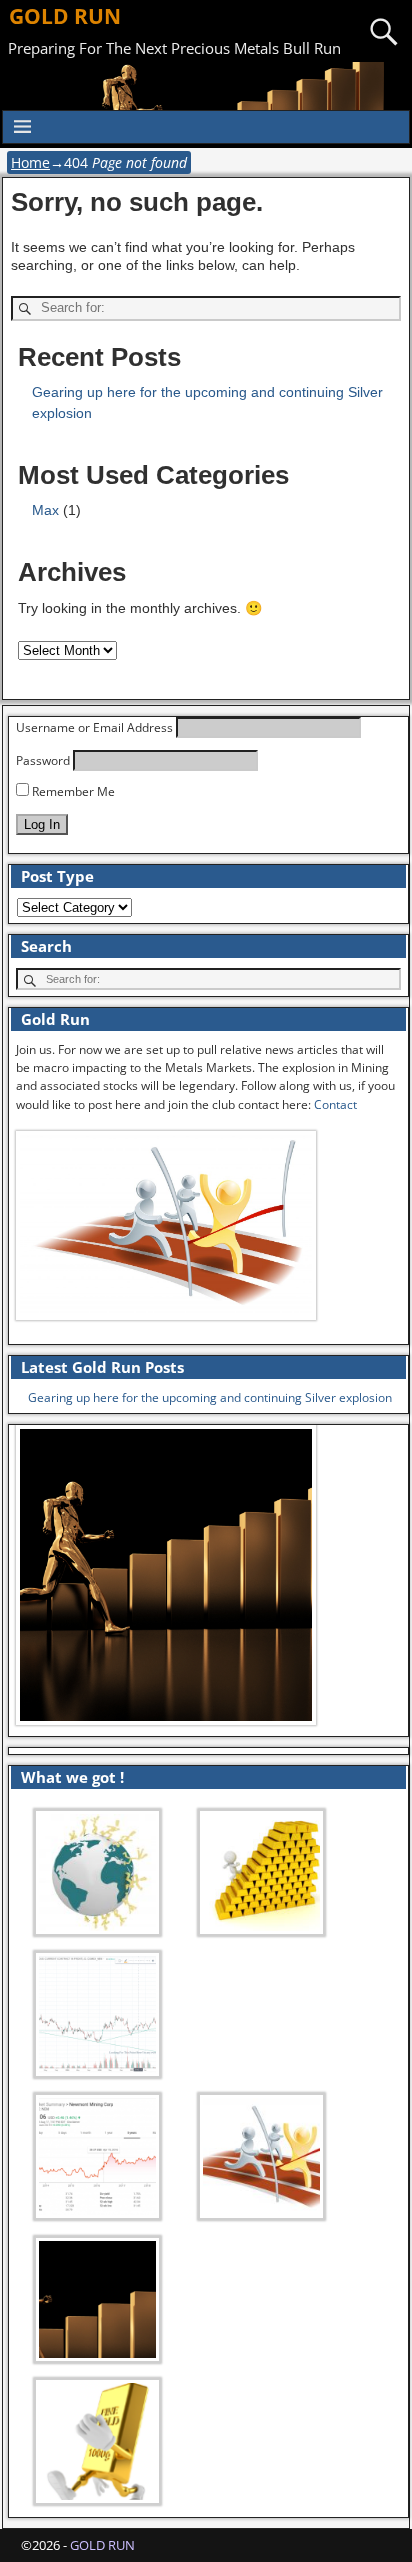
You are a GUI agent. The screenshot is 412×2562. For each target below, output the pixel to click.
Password (43, 760)
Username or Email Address (94, 727)
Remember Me (72, 791)
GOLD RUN (65, 16)
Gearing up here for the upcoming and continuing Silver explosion (210, 1397)
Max (45, 510)
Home (30, 162)
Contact (335, 1104)
